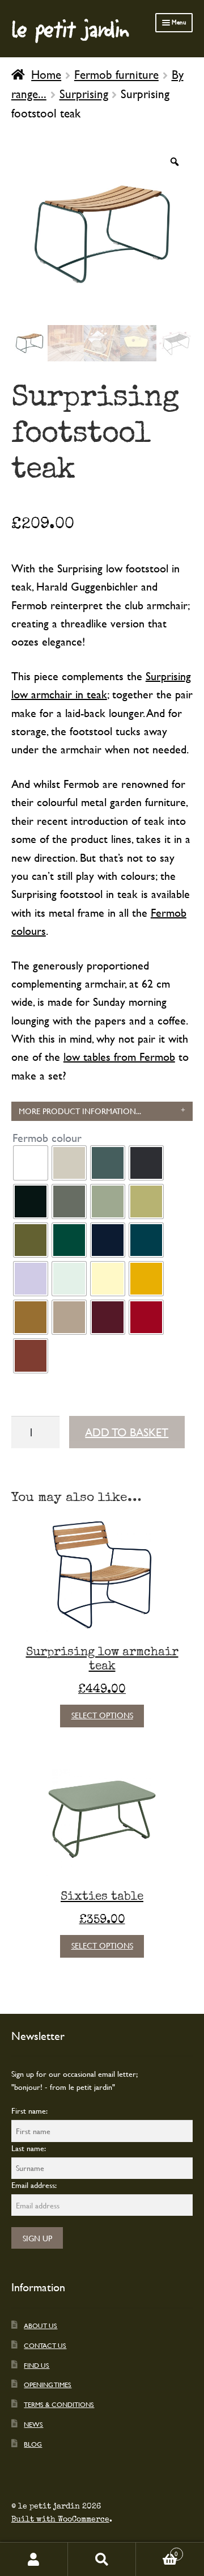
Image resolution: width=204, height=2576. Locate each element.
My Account (34, 2559)
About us (41, 2325)
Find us (37, 2365)
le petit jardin (70, 28)
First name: (29, 2111)
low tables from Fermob (119, 1057)
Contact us (45, 2345)
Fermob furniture (116, 74)
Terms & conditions (59, 2404)
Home (46, 74)
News (33, 2424)
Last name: (29, 2148)
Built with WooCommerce (60, 2519)
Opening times (48, 2384)
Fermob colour (47, 1138)
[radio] (31, 1163)
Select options (102, 1715)
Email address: (34, 2185)
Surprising (84, 94)
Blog (33, 2444)
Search (102, 2559)
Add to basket (127, 1432)
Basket (157, 2550)
